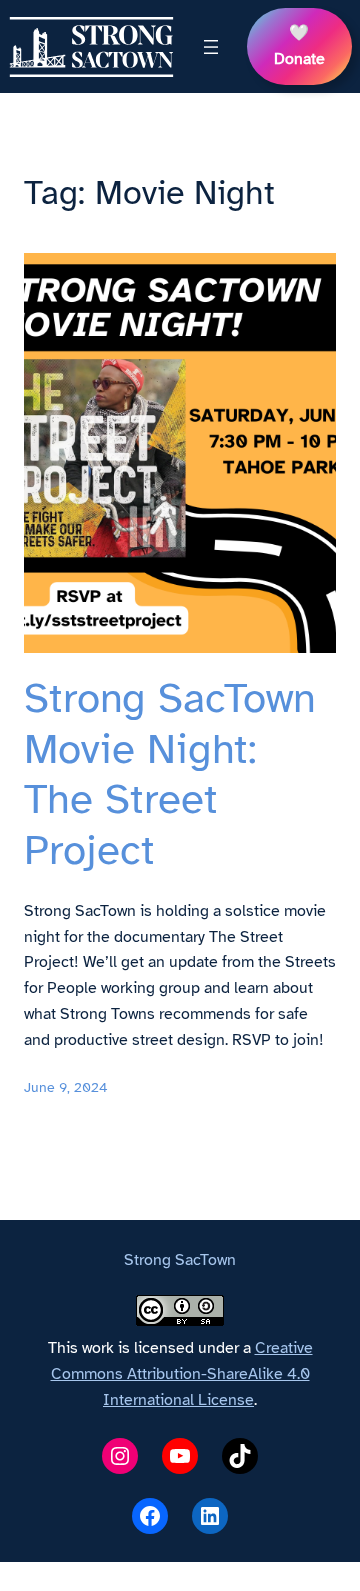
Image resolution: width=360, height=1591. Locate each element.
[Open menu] (211, 47)
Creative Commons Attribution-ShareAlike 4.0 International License (182, 1374)
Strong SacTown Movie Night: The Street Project (170, 774)
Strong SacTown (180, 1260)
